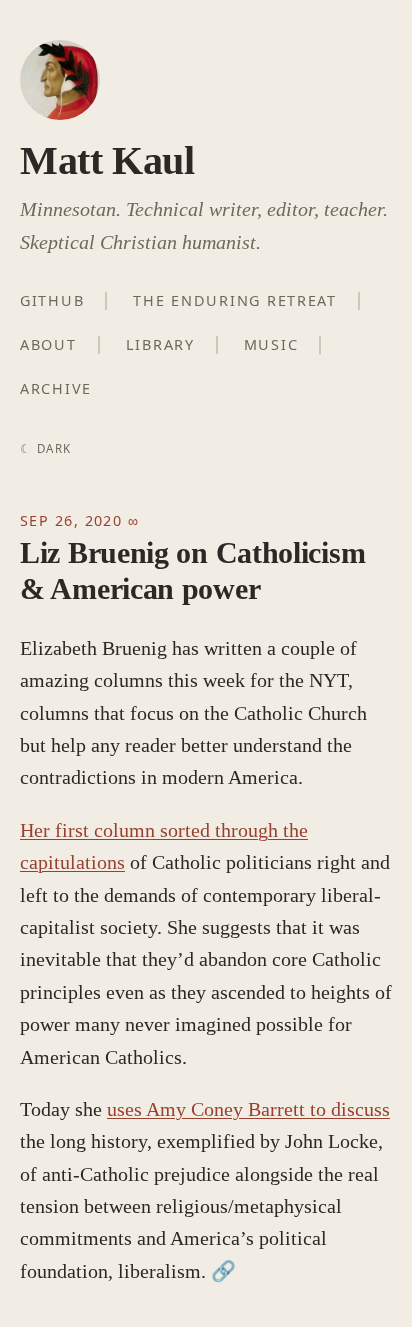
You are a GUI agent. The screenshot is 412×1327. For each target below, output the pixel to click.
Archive (56, 388)
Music (271, 344)
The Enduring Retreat (235, 300)
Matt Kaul (107, 160)
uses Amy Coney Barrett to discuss (248, 1109)
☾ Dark (45, 448)
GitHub (52, 300)
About (48, 344)
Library (160, 344)
